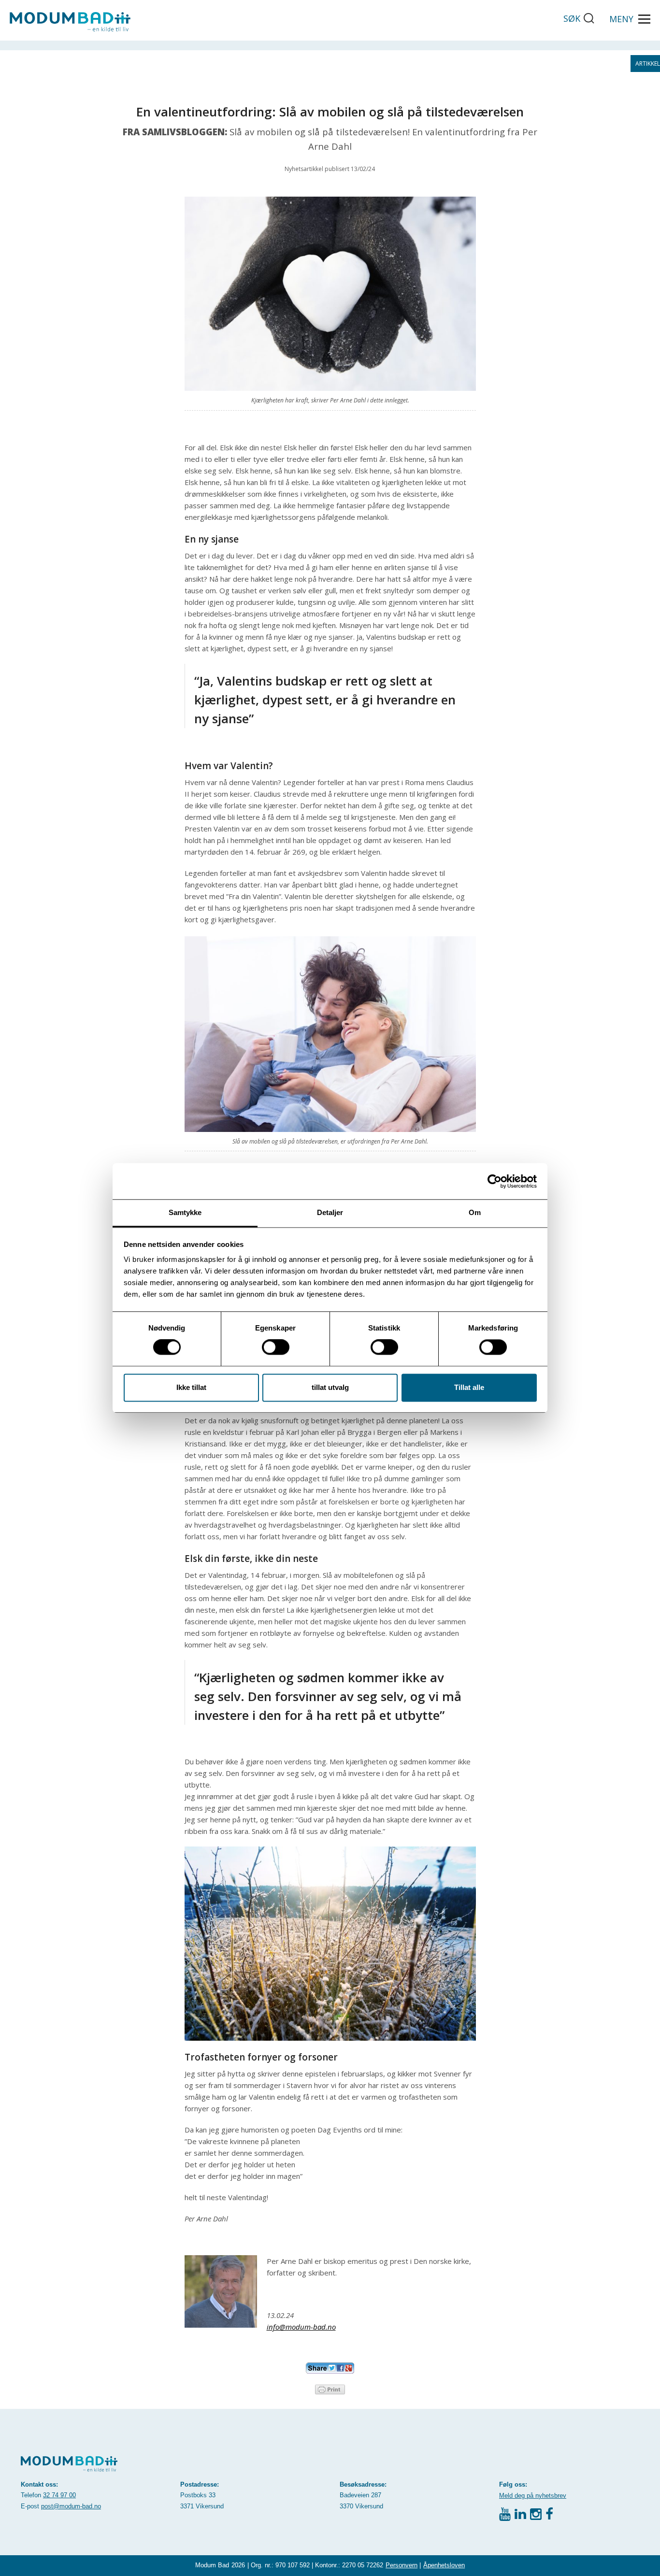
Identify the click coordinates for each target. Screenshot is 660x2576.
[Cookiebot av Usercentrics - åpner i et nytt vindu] (495, 1181)
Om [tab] (475, 1212)
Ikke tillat (191, 1387)
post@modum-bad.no (71, 2506)
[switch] (276, 1347)
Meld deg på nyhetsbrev (533, 2496)
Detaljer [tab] (330, 1212)
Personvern (402, 2565)
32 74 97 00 (59, 2495)
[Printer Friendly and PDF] (330, 2389)
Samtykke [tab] (185, 1212)
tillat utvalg (330, 1387)
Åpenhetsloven (444, 2565)
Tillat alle (469, 1387)
